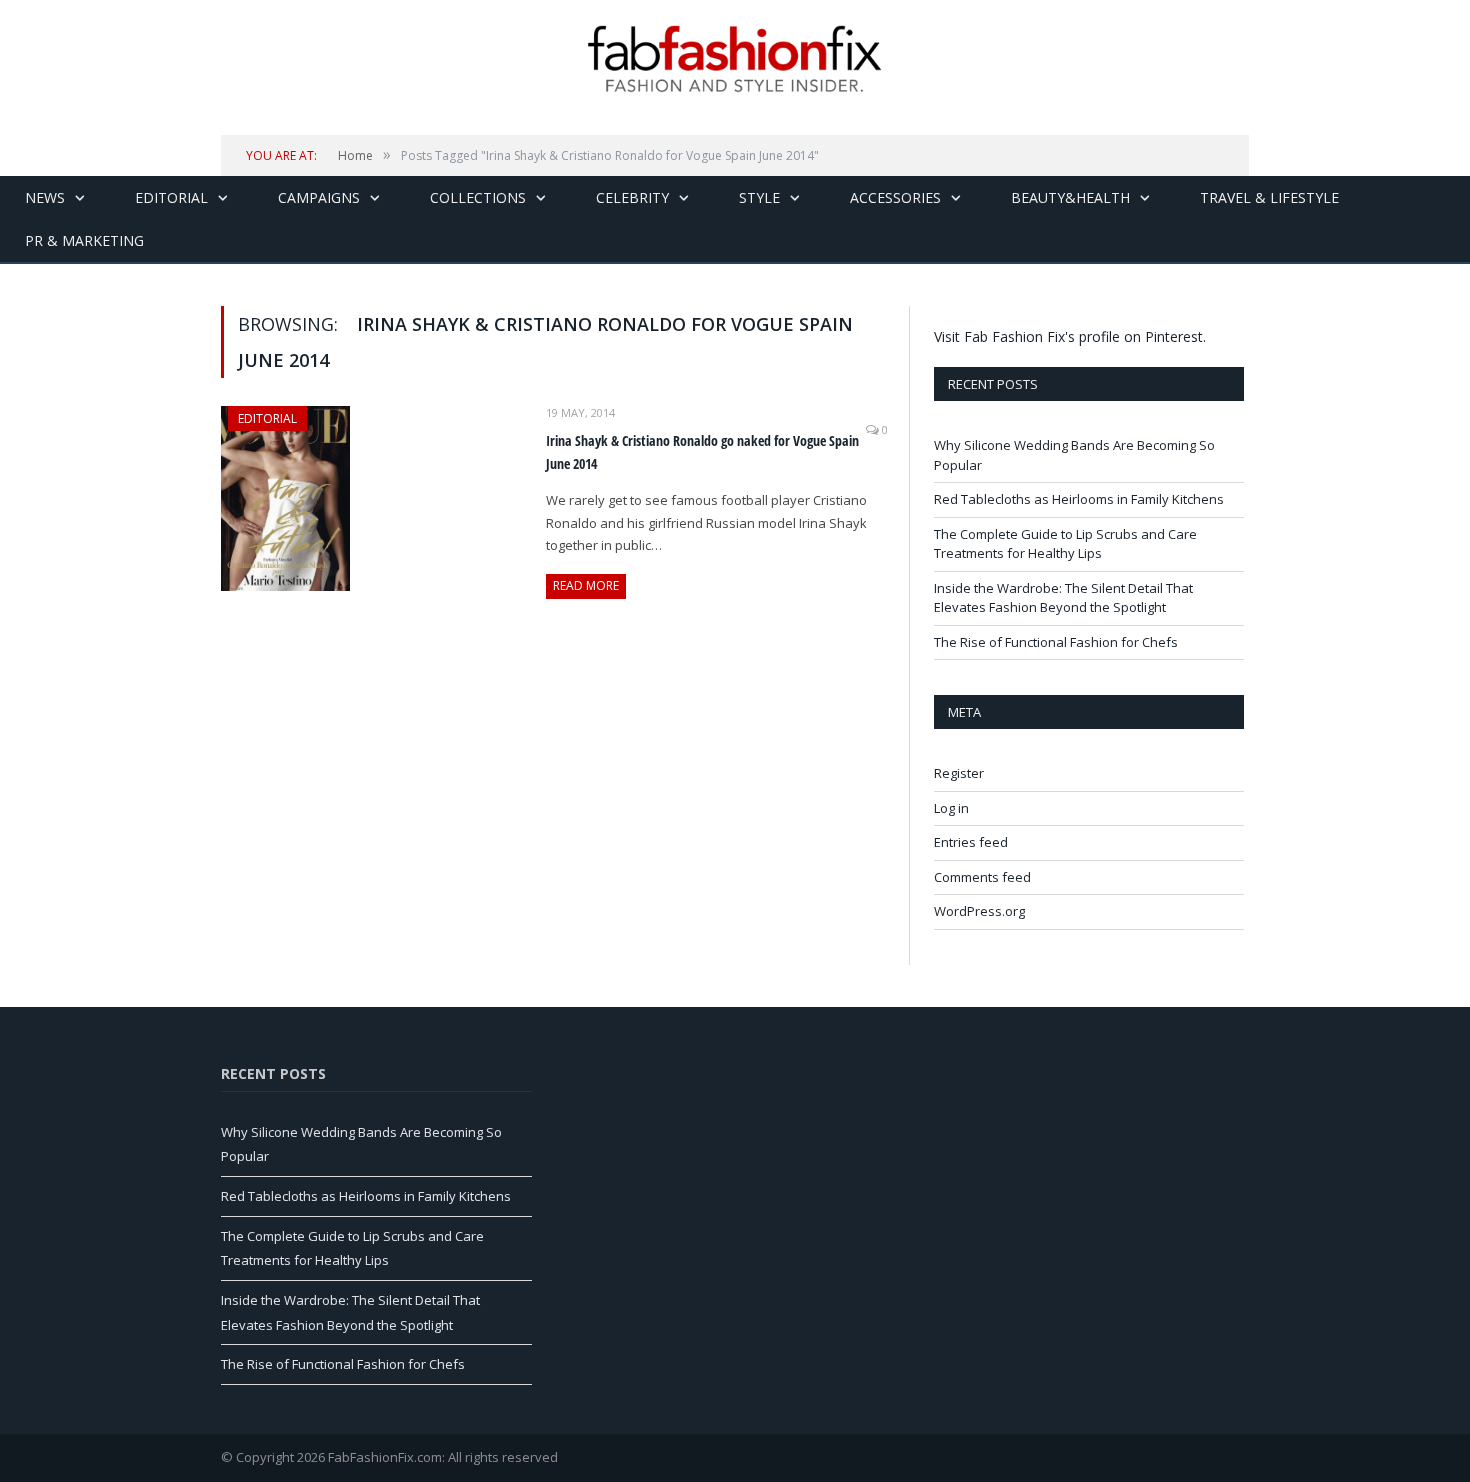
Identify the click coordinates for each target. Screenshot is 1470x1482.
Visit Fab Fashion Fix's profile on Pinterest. (1070, 336)
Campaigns (319, 197)
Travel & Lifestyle (1269, 197)
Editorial (171, 197)
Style (759, 197)
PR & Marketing (84, 240)
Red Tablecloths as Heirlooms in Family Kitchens (1079, 499)
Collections (478, 197)
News (45, 197)
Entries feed (971, 842)
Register (959, 773)
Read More (586, 585)
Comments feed (982, 877)
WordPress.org (979, 911)
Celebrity (632, 197)
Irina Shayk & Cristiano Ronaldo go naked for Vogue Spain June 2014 (702, 452)
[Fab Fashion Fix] (735, 59)
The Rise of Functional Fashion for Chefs (1056, 642)
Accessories (895, 197)
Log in (951, 808)
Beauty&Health (1070, 197)
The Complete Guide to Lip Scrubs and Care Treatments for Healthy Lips (1065, 544)
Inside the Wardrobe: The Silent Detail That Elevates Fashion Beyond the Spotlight (1063, 598)
